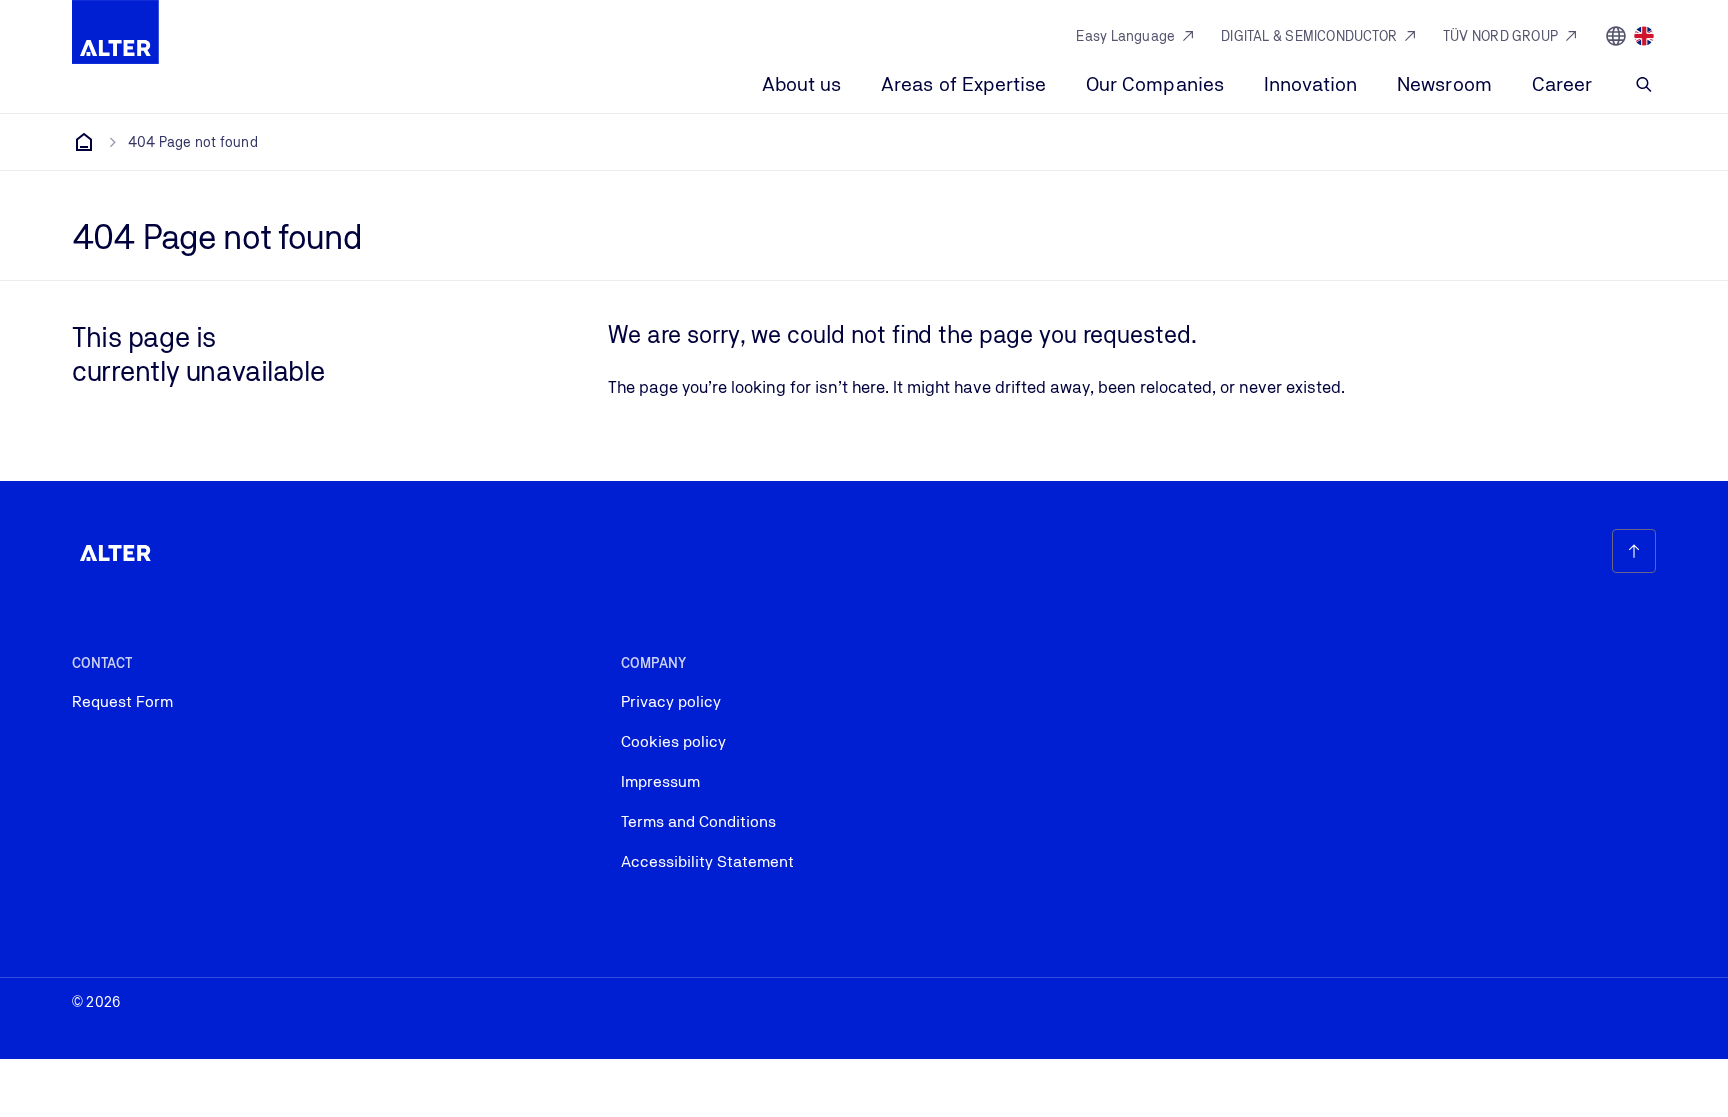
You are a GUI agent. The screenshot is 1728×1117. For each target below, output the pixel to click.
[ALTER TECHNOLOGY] (84, 142)
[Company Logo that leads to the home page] (115, 32)
